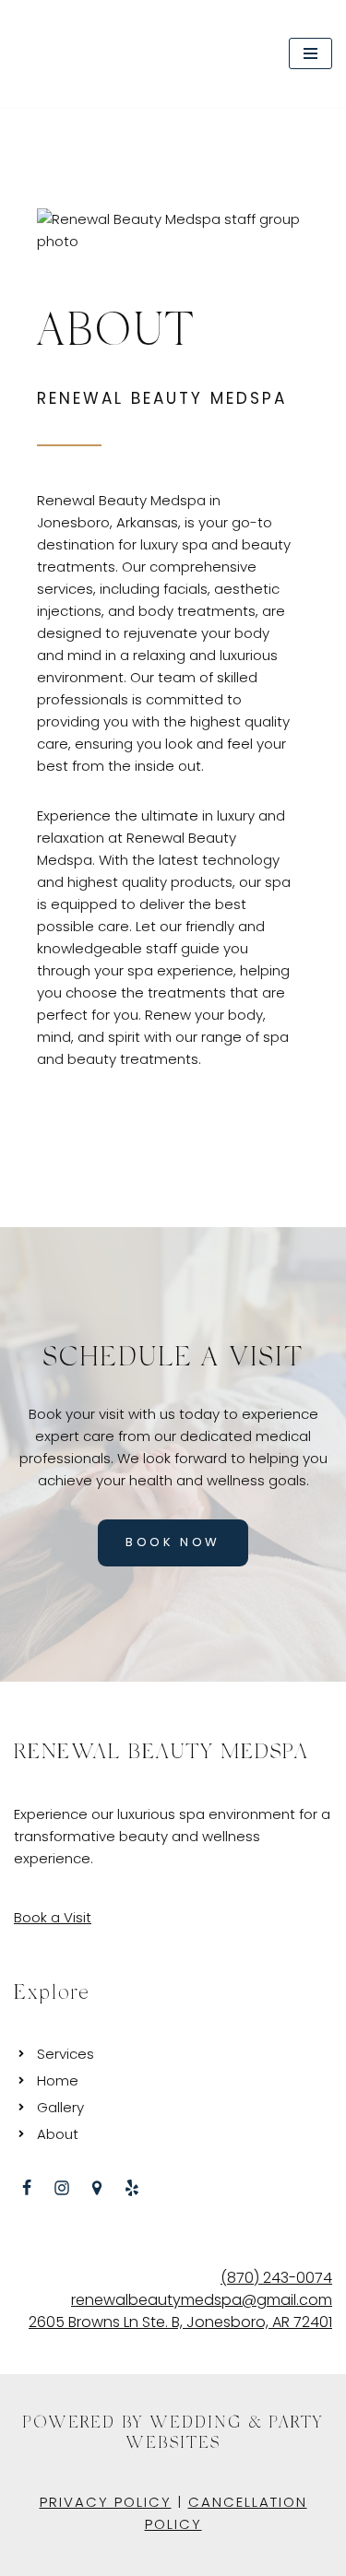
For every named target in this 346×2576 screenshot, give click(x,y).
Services (66, 2054)
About (58, 2134)
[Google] (97, 2188)
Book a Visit (53, 1917)
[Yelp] (132, 2188)
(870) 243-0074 (276, 2278)
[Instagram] (62, 2188)
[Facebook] (27, 2188)
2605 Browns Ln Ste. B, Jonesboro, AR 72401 (180, 2322)
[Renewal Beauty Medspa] (86, 53)
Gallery (60, 2107)
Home (58, 2080)
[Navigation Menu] (310, 53)
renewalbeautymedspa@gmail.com (202, 2300)
